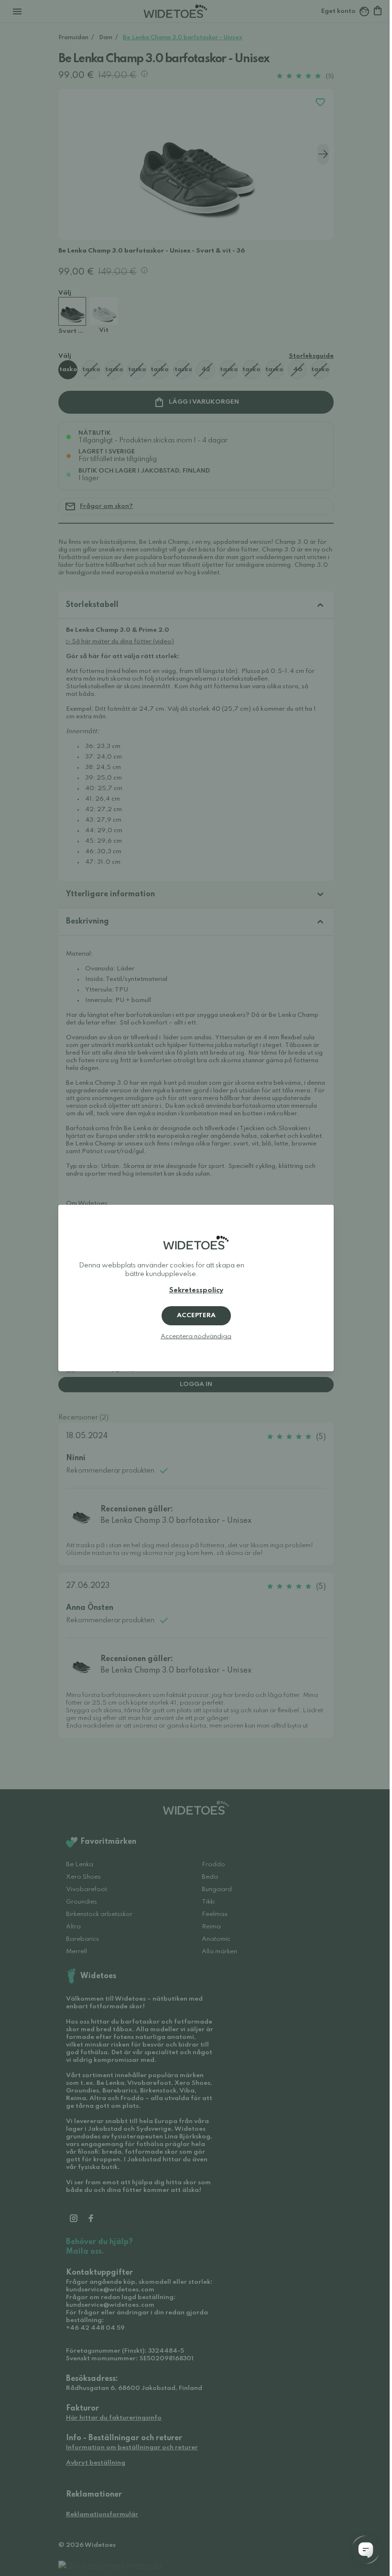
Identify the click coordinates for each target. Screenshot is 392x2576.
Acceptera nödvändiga (196, 1337)
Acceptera (196, 1316)
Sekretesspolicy (196, 1290)
